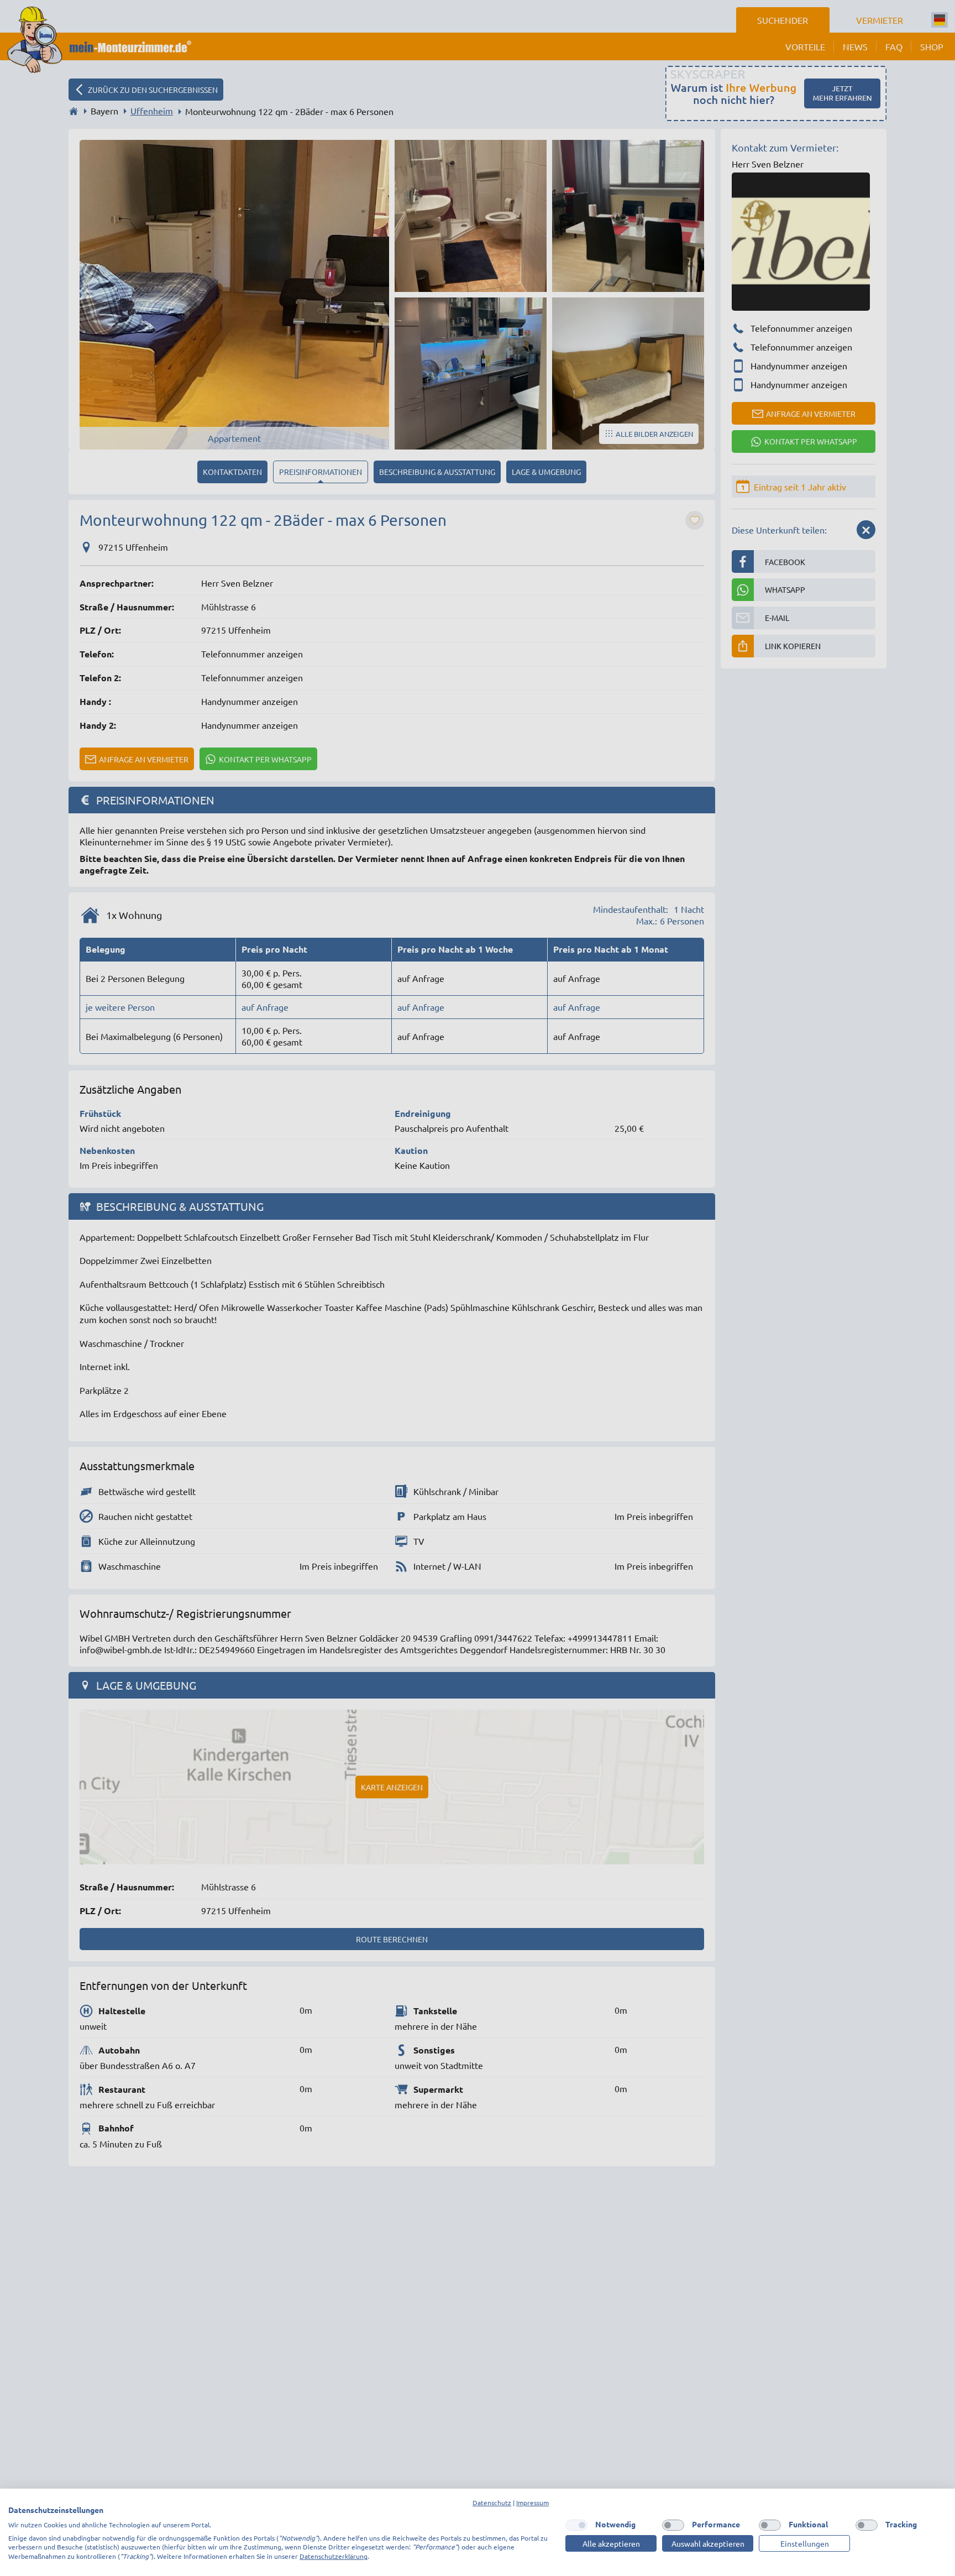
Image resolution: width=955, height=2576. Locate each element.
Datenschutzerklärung (334, 2556)
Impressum (532, 2502)
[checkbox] (576, 2525)
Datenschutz (492, 2502)
